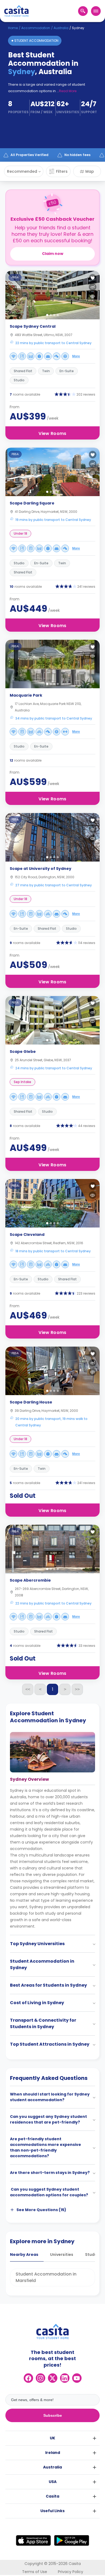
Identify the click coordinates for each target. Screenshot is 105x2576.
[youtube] (77, 2378)
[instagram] (41, 2378)
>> (77, 1689)
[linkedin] (65, 2378)
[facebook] (28, 2378)
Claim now (53, 254)
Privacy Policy (71, 2572)
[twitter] (53, 2378)
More (76, 356)
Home (13, 28)
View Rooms (52, 433)
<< (28, 1689)
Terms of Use (35, 2572)
